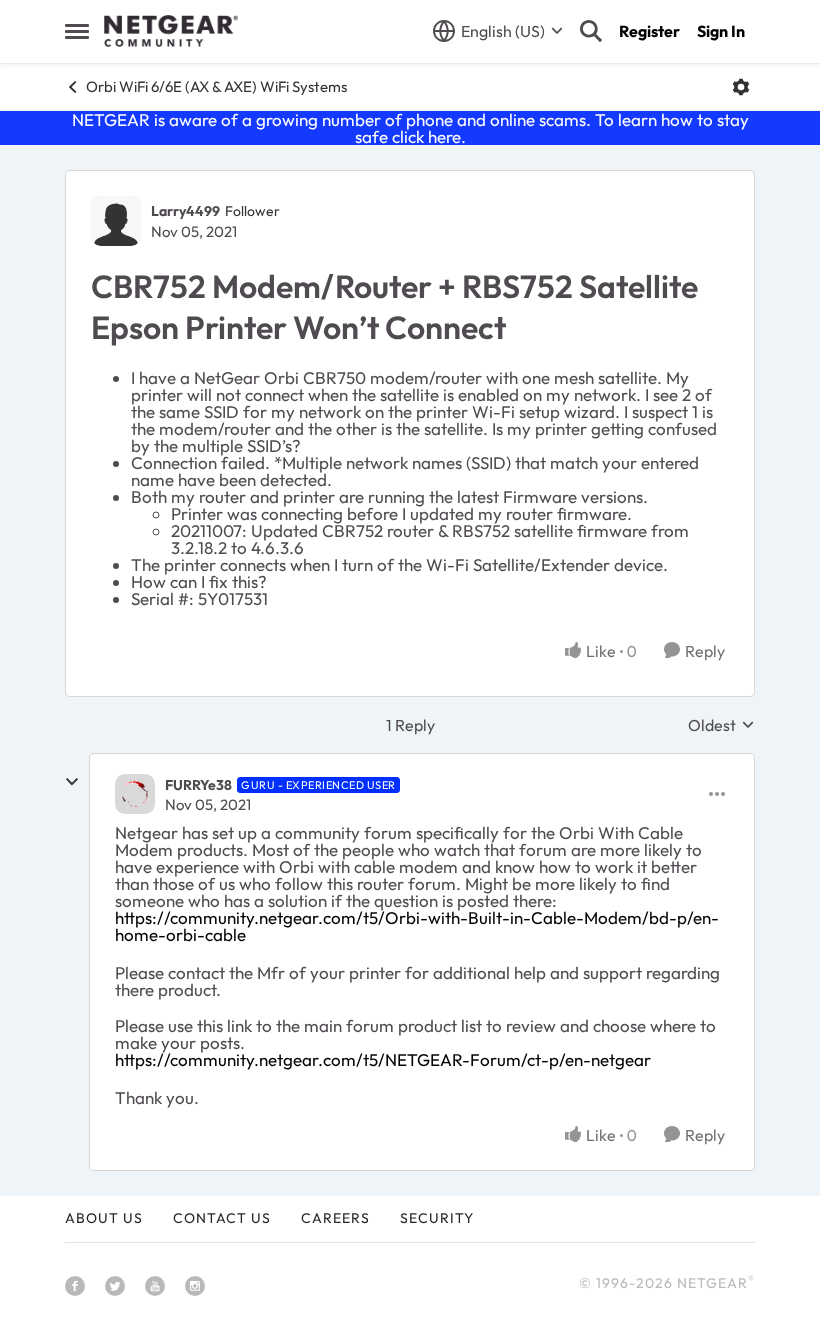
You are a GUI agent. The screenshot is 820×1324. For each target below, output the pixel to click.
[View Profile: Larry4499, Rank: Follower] (116, 221)
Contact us (222, 1218)
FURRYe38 (198, 785)
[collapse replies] (72, 782)
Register (649, 31)
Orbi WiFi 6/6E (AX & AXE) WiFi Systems (216, 86)
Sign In (721, 31)
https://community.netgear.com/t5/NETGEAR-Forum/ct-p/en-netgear (383, 1059)
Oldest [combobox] (721, 725)
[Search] (591, 31)
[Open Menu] (741, 87)
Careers (335, 1218)
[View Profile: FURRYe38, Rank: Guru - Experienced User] (135, 794)
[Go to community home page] (171, 31)
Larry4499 (185, 211)
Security (437, 1218)
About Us (104, 1218)
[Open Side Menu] (77, 31)
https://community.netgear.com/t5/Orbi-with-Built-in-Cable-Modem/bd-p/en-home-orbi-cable (417, 926)
